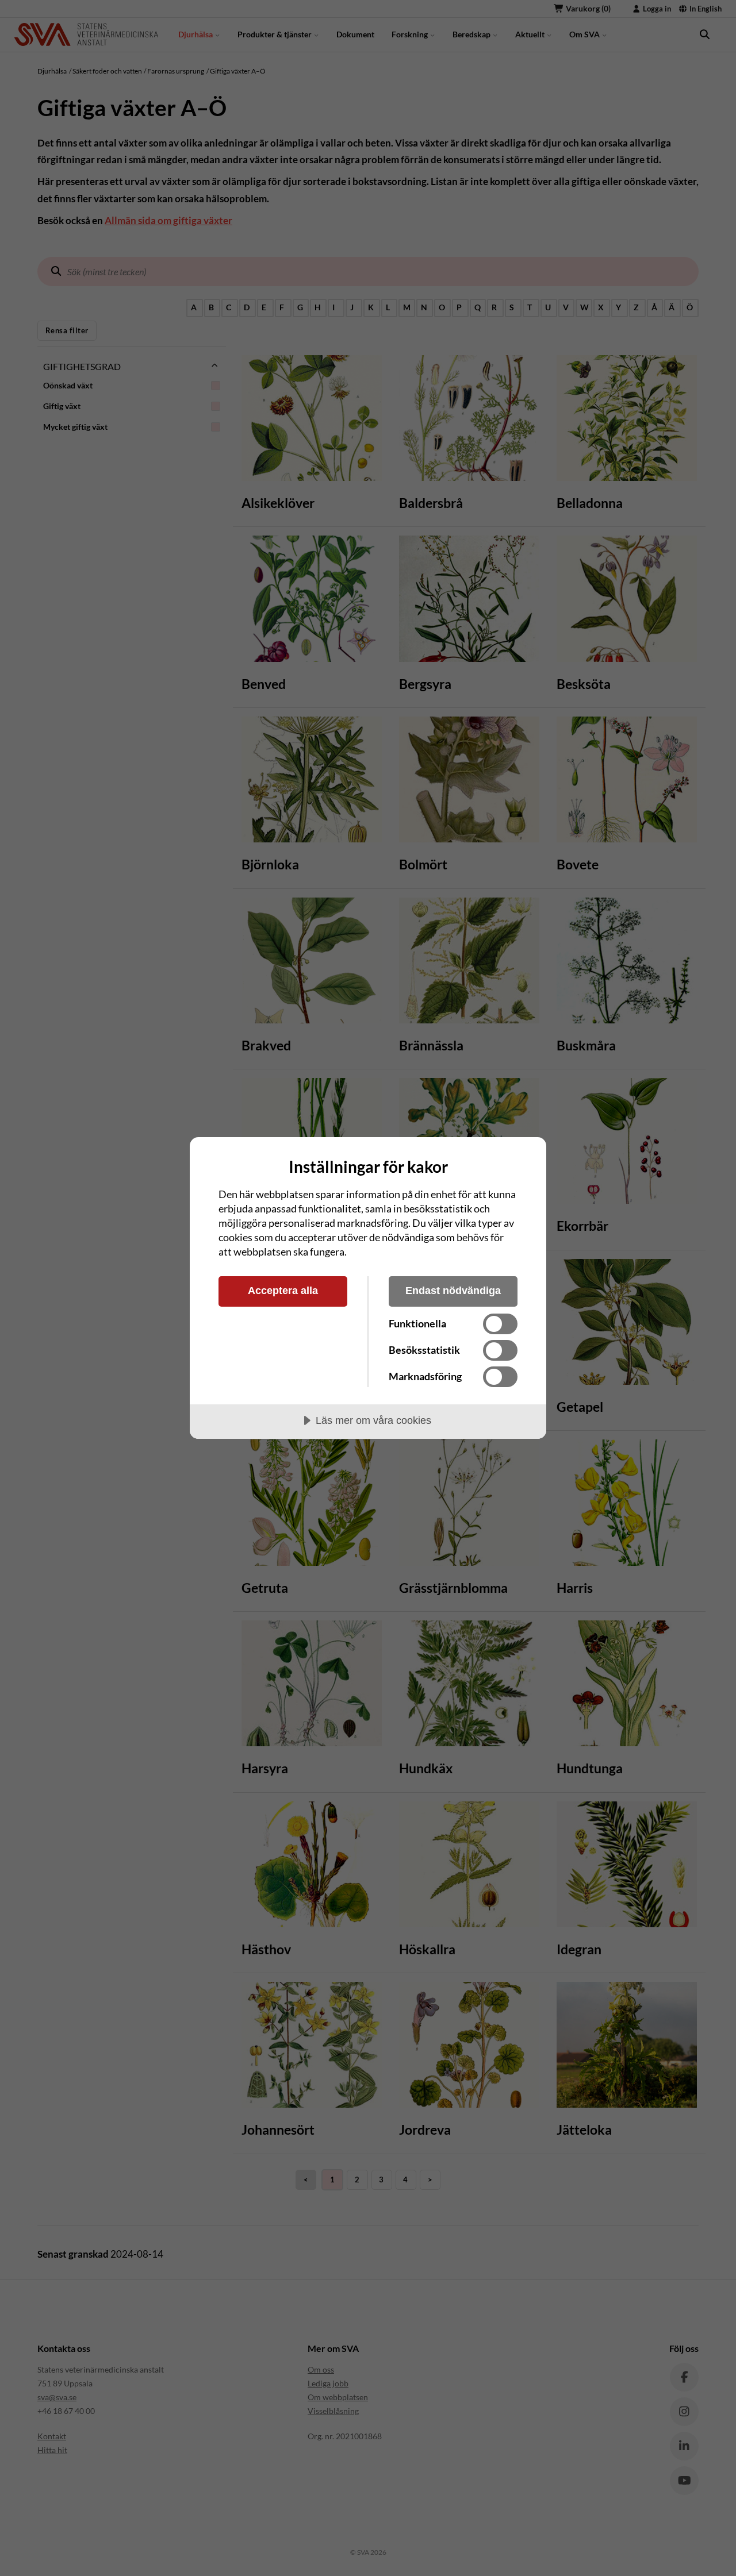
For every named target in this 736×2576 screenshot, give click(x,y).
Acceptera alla (283, 1291)
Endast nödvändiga (453, 1291)
